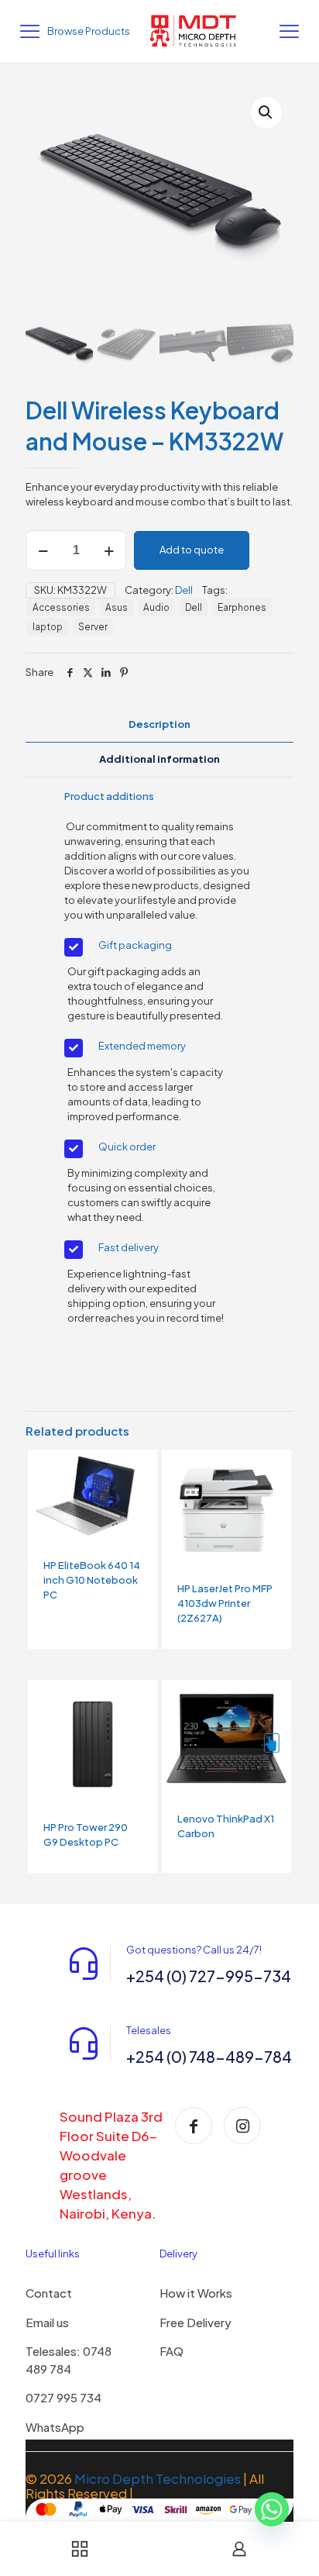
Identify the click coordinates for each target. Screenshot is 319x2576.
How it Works (196, 2293)
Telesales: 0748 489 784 (69, 2360)
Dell (184, 590)
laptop (48, 627)
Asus (117, 607)
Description (159, 724)
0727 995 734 (63, 2397)
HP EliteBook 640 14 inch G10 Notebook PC (92, 1580)
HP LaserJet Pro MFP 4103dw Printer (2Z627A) (225, 1603)
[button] (266, 112)
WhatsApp (55, 2427)
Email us (47, 2322)
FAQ (172, 2351)
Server (93, 627)
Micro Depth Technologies (159, 2478)
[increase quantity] (109, 550)
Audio (156, 607)
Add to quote (192, 550)
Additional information (159, 759)
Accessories (61, 607)
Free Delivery (196, 2322)
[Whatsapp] (272, 2516)
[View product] (139, 1467)
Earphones (242, 607)
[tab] (159, 724)
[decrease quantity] (43, 550)
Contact (49, 2293)
